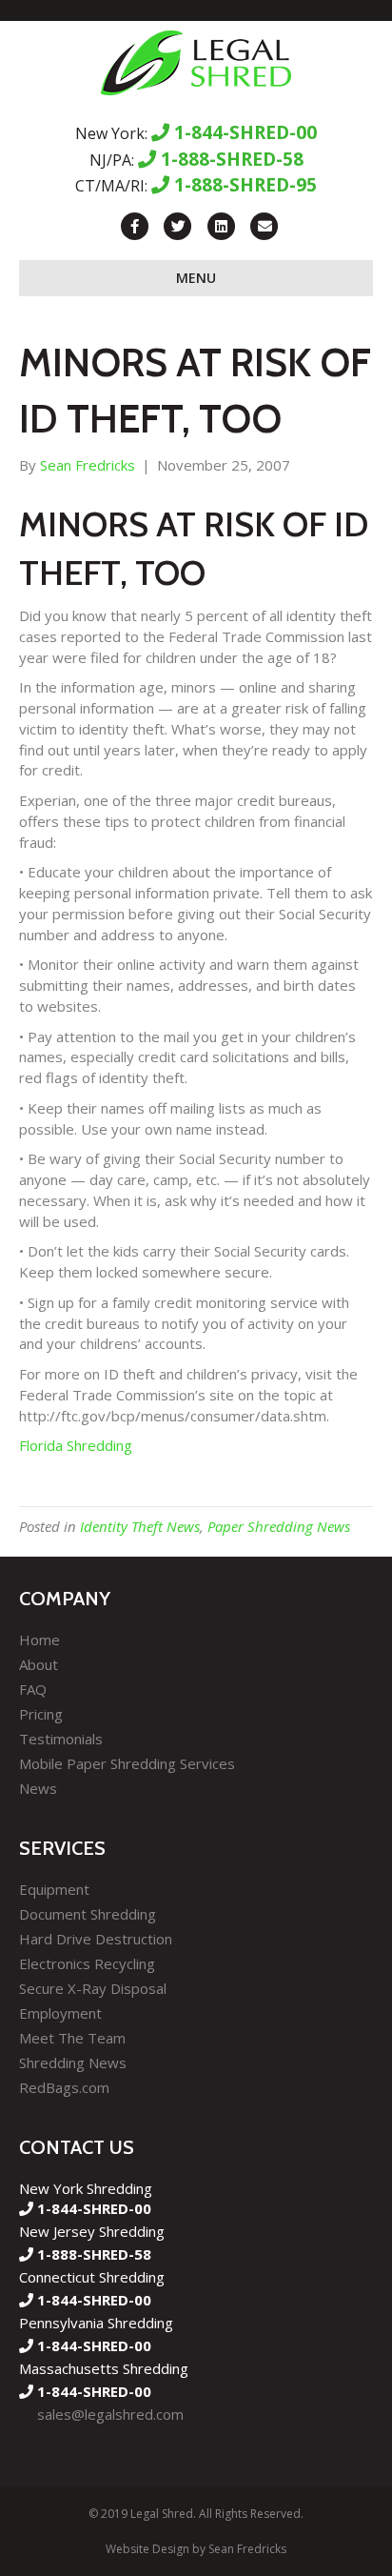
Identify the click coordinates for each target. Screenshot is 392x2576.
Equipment (54, 1889)
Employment (60, 2013)
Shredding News (73, 2063)
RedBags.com (64, 2087)
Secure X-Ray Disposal (93, 1988)
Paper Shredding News (279, 1526)
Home (39, 1640)
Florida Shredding (76, 1445)
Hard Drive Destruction (96, 1939)
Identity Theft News (140, 1526)
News (38, 1788)
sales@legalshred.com (110, 2414)
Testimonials (61, 1739)
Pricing (41, 1714)
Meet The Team (72, 2038)
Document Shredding (88, 1914)
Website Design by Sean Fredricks (196, 2549)
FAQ (33, 1689)
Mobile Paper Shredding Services (127, 1763)
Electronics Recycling (87, 1963)
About (39, 1664)
